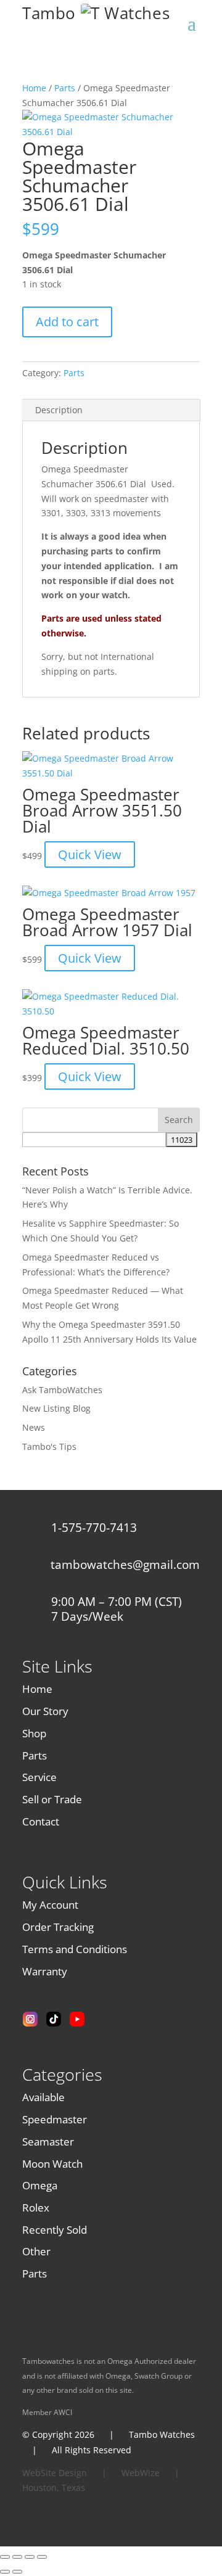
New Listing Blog (56, 1408)
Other (36, 2251)
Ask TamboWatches (62, 1390)
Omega (40, 2185)
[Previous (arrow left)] (5, 2572)
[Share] (30, 2557)
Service (39, 1777)
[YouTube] (77, 2019)
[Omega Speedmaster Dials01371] (111, 132)
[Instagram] (30, 2019)
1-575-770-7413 (94, 1528)
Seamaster (48, 2142)
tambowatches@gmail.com (125, 1565)
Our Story (45, 1711)
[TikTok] (54, 2019)
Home (34, 88)
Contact (41, 1821)
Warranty (45, 1971)
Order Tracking (58, 1927)
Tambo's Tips (49, 1446)
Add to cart (67, 322)
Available (43, 2097)
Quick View (90, 854)
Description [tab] (59, 410)
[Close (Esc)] (42, 2557)
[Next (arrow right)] (17, 2572)
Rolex (36, 2208)
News (34, 1427)
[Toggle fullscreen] (17, 2557)
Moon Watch (52, 2164)
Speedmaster (55, 2119)
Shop (34, 1733)
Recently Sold (55, 2230)
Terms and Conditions (75, 1949)
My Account (50, 1905)
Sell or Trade (52, 1799)
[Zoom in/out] (5, 2557)
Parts (65, 88)
